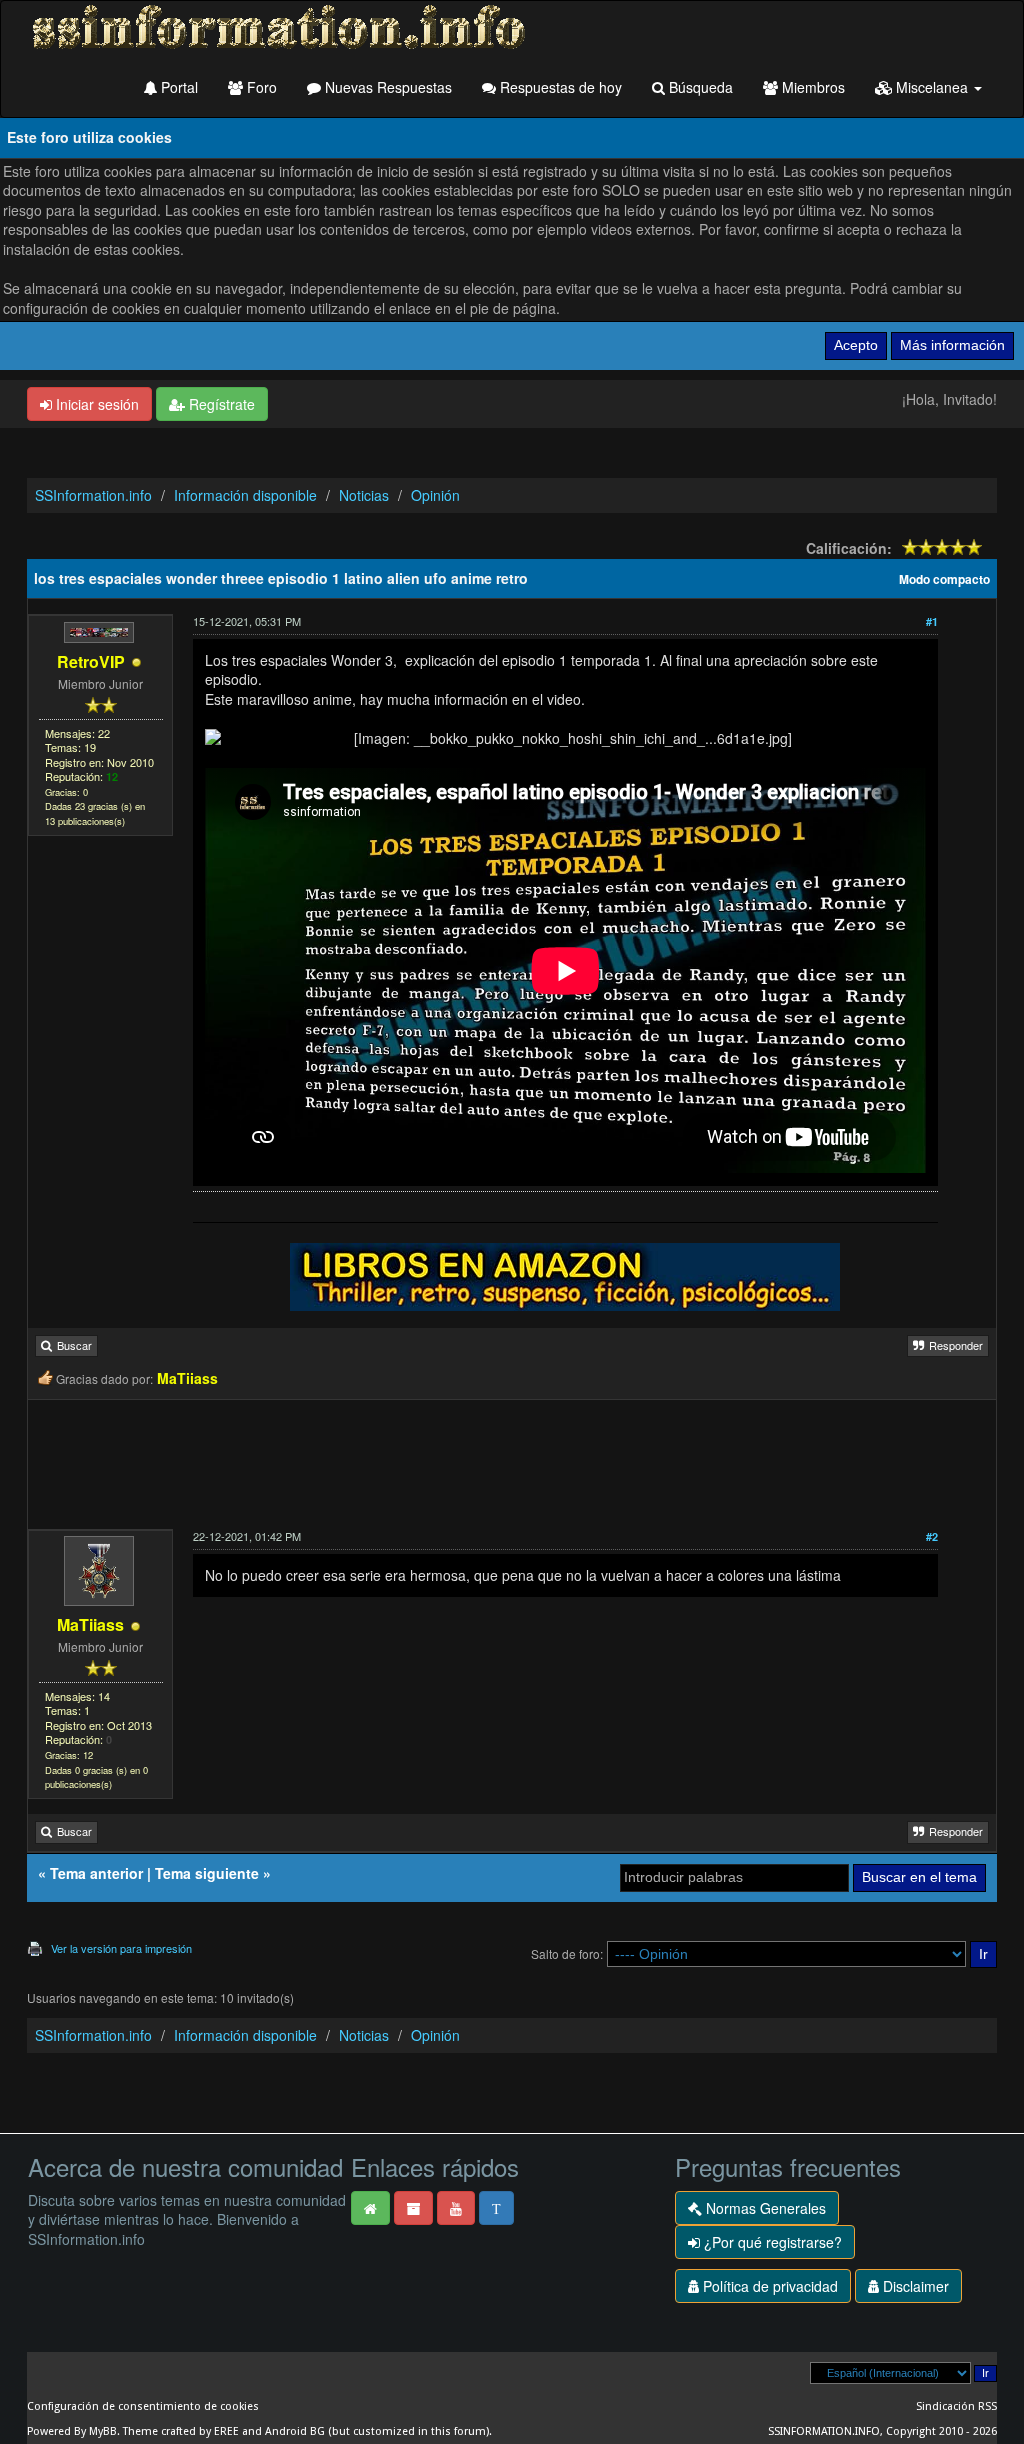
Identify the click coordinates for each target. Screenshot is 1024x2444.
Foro (260, 87)
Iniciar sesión (95, 404)
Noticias (364, 495)
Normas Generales (764, 2208)
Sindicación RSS (956, 2406)
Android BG (295, 2431)
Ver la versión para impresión (121, 1948)
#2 (932, 1536)
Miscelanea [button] (932, 87)
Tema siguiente (207, 1873)
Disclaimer (914, 2286)
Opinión (435, 495)
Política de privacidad (768, 2286)
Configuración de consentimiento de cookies (143, 2406)
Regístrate (220, 404)
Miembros (811, 87)
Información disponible (245, 495)
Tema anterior (96, 1873)
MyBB (103, 2431)
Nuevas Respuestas (386, 87)
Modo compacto (944, 579)
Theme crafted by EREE (181, 2431)
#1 (932, 621)
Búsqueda (699, 87)
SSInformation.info (93, 495)
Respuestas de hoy (559, 87)
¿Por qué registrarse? (771, 2242)
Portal (177, 87)
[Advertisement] (512, 1465)
